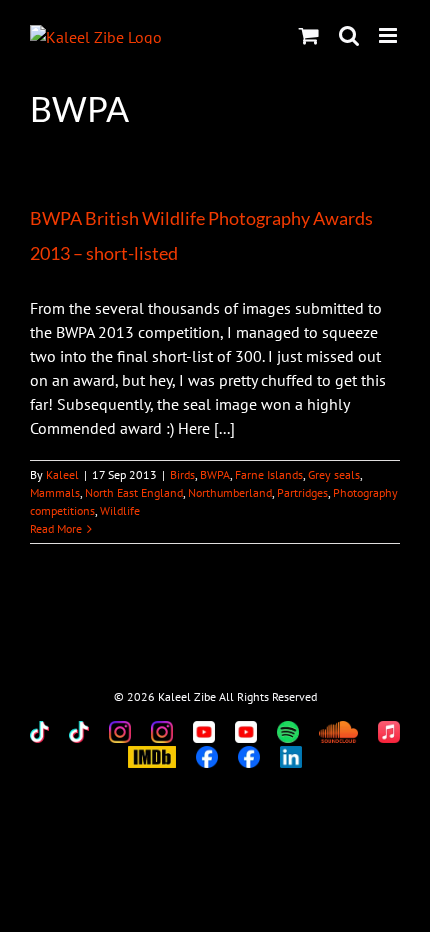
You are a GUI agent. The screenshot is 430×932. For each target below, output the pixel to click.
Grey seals (334, 474)
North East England (134, 492)
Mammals (55, 492)
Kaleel (62, 474)
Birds (182, 474)
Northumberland (230, 492)
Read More (56, 528)
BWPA (215, 474)
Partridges (302, 492)
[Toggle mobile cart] (309, 35)
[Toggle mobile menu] (389, 35)
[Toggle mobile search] (349, 35)
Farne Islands (269, 474)
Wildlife (120, 510)
